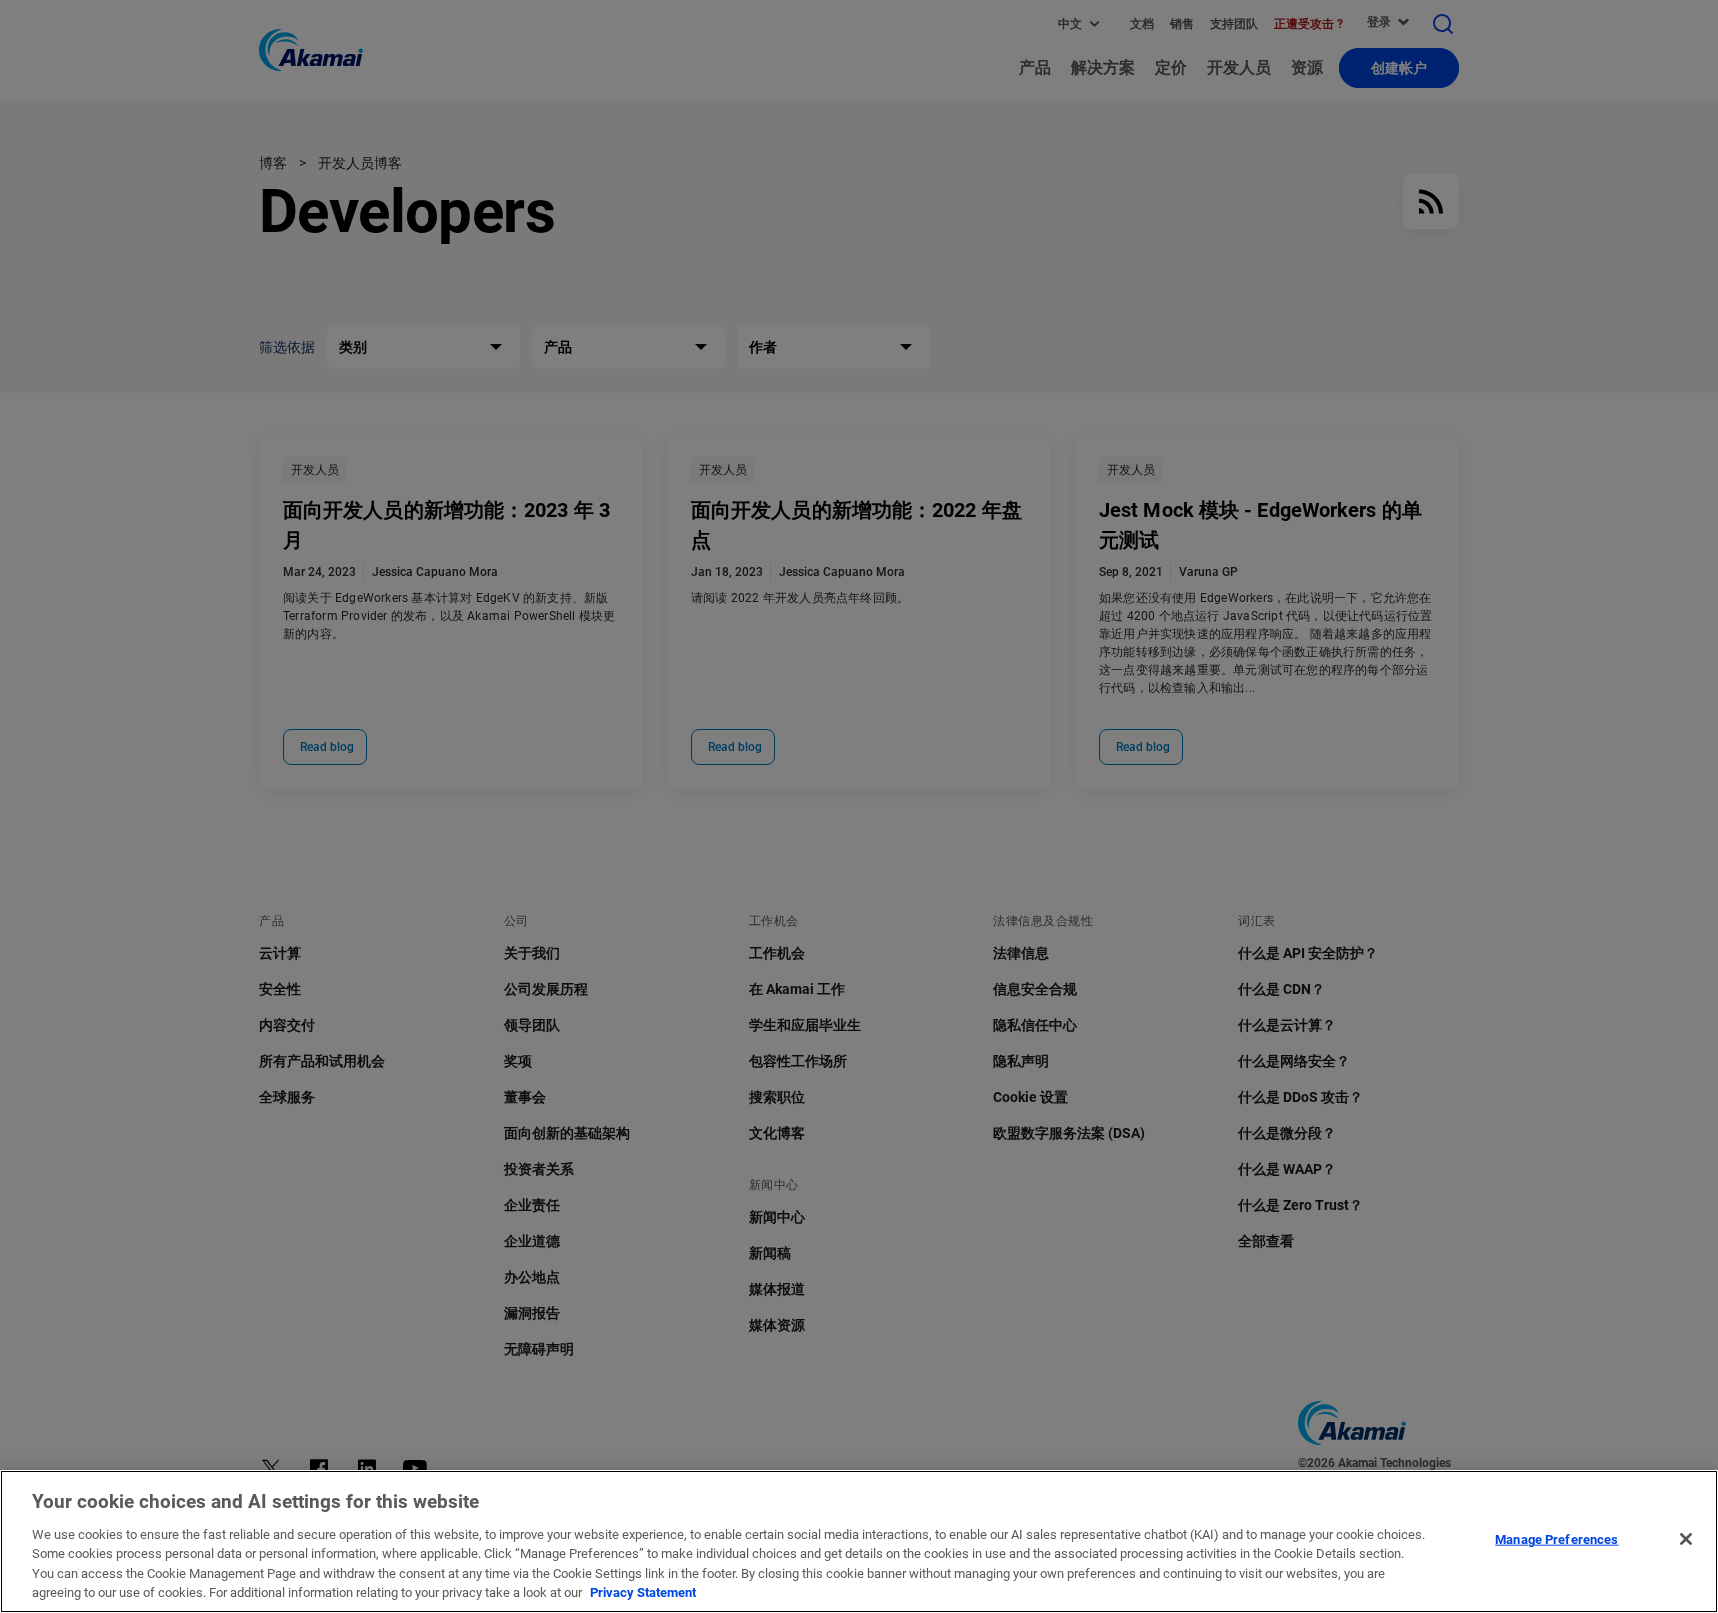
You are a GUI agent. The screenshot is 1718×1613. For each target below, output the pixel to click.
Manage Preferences (1556, 1539)
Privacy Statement (643, 1592)
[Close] (1686, 1539)
